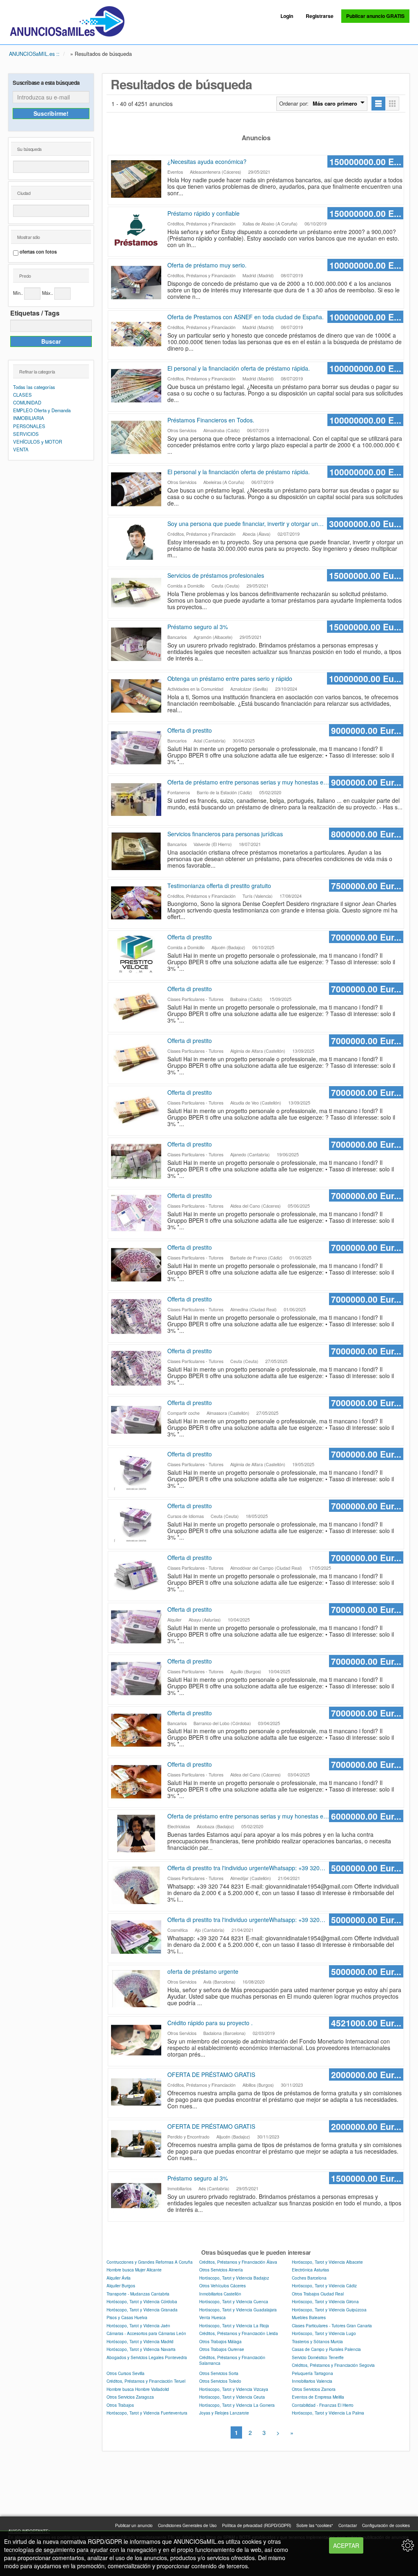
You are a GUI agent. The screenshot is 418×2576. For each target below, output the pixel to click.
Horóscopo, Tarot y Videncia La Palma (328, 2413)
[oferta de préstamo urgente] (138, 1989)
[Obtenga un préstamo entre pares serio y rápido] (138, 696)
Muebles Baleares (309, 2317)
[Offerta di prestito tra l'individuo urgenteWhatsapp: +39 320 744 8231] (138, 1885)
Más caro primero (335, 104)
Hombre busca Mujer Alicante (134, 2270)
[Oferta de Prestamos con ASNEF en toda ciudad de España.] (138, 334)
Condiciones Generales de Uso (187, 2525)
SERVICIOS (26, 434)
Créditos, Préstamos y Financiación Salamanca (232, 2360)
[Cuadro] (392, 104)
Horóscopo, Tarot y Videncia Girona (325, 2301)
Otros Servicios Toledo (220, 2381)
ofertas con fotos (38, 252)
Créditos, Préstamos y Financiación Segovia (333, 2365)
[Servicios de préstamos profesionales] (138, 593)
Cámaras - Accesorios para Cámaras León (146, 2333)
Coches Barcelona (309, 2278)
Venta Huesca (212, 2317)
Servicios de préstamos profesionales (216, 575)
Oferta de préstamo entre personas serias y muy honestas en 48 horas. (247, 782)
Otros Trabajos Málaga (220, 2341)
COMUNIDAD (27, 402)
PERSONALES (29, 426)
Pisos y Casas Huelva (127, 2317)
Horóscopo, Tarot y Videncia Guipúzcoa (329, 2310)
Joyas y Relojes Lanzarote (224, 2413)
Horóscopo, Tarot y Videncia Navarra (141, 2349)
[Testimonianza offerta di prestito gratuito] (138, 903)
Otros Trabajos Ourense (222, 2349)
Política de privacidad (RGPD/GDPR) (257, 2525)
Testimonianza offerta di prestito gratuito (219, 886)
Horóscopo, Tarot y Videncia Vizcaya (234, 2389)
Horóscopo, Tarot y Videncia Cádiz (324, 2285)
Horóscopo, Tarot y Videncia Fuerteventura (147, 2413)
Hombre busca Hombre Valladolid (138, 2389)
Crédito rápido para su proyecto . (210, 2023)
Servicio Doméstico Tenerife (318, 2357)
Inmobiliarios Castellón (220, 2294)
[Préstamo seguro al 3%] (138, 644)
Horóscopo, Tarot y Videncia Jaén (138, 2325)
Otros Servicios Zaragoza (130, 2397)
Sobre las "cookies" (315, 2525)
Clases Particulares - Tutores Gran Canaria (332, 2325)
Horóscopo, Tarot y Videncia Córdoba (142, 2301)
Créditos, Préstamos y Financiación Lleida (239, 2333)
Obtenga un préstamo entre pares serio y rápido (230, 678)
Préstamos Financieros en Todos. (211, 420)
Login (287, 16)
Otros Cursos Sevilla (126, 2373)
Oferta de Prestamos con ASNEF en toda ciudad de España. (246, 317)
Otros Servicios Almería (221, 2270)
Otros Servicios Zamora (314, 2389)
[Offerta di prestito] (138, 748)
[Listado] (378, 104)
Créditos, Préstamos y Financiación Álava (238, 2262)
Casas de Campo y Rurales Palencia (326, 2349)
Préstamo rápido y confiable (203, 213)
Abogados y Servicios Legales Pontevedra (147, 2357)
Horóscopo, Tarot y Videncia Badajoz (234, 2278)
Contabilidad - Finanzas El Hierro (323, 2405)
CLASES (22, 395)
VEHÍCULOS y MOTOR (38, 442)
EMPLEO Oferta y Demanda (42, 410)
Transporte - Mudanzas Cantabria (138, 2294)
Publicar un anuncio (134, 2525)
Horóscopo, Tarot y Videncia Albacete (327, 2262)
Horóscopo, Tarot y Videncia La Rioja (234, 2325)
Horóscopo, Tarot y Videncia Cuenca (234, 2301)
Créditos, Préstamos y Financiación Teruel (146, 2381)
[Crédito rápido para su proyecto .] (138, 2040)
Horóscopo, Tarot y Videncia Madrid (140, 2341)
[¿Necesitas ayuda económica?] (138, 179)
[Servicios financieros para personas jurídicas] (138, 851)
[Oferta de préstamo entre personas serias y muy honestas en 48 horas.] (138, 800)
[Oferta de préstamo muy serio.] (138, 283)
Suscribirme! (51, 113)
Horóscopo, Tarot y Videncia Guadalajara (238, 2310)
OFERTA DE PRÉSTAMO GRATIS (211, 2074)
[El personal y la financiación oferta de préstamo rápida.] (138, 386)
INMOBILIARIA (29, 418)
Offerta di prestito (190, 730)
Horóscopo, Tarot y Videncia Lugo (324, 2333)
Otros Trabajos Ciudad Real (318, 2294)
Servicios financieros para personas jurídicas (225, 834)
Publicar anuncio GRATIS (375, 16)
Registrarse (320, 16)
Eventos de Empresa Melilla (318, 2397)
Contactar (348, 2525)
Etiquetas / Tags (35, 313)
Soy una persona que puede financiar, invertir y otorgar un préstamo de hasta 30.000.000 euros (243, 524)
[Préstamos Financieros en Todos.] (138, 437)
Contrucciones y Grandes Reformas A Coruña (150, 2262)
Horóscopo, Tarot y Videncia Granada (142, 2310)
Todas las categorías (34, 387)
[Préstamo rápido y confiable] (138, 231)
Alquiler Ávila (119, 2278)
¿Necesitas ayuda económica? (207, 161)
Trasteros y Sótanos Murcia (317, 2341)
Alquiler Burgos (121, 2285)
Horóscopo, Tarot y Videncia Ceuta (232, 2397)
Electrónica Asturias (310, 2270)
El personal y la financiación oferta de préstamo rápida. (239, 368)
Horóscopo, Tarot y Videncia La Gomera (237, 2405)
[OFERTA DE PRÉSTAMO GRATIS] (138, 2092)
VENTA (21, 449)
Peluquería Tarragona (312, 2373)
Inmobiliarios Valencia (312, 2381)
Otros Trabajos (120, 2405)
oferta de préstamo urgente (203, 1971)
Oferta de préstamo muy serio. (207, 265)
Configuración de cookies (386, 2525)
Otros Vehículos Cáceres (222, 2285)
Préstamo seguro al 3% (198, 627)
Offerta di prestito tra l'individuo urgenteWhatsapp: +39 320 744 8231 (243, 1868)
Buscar (51, 341)
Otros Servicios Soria (219, 2373)
